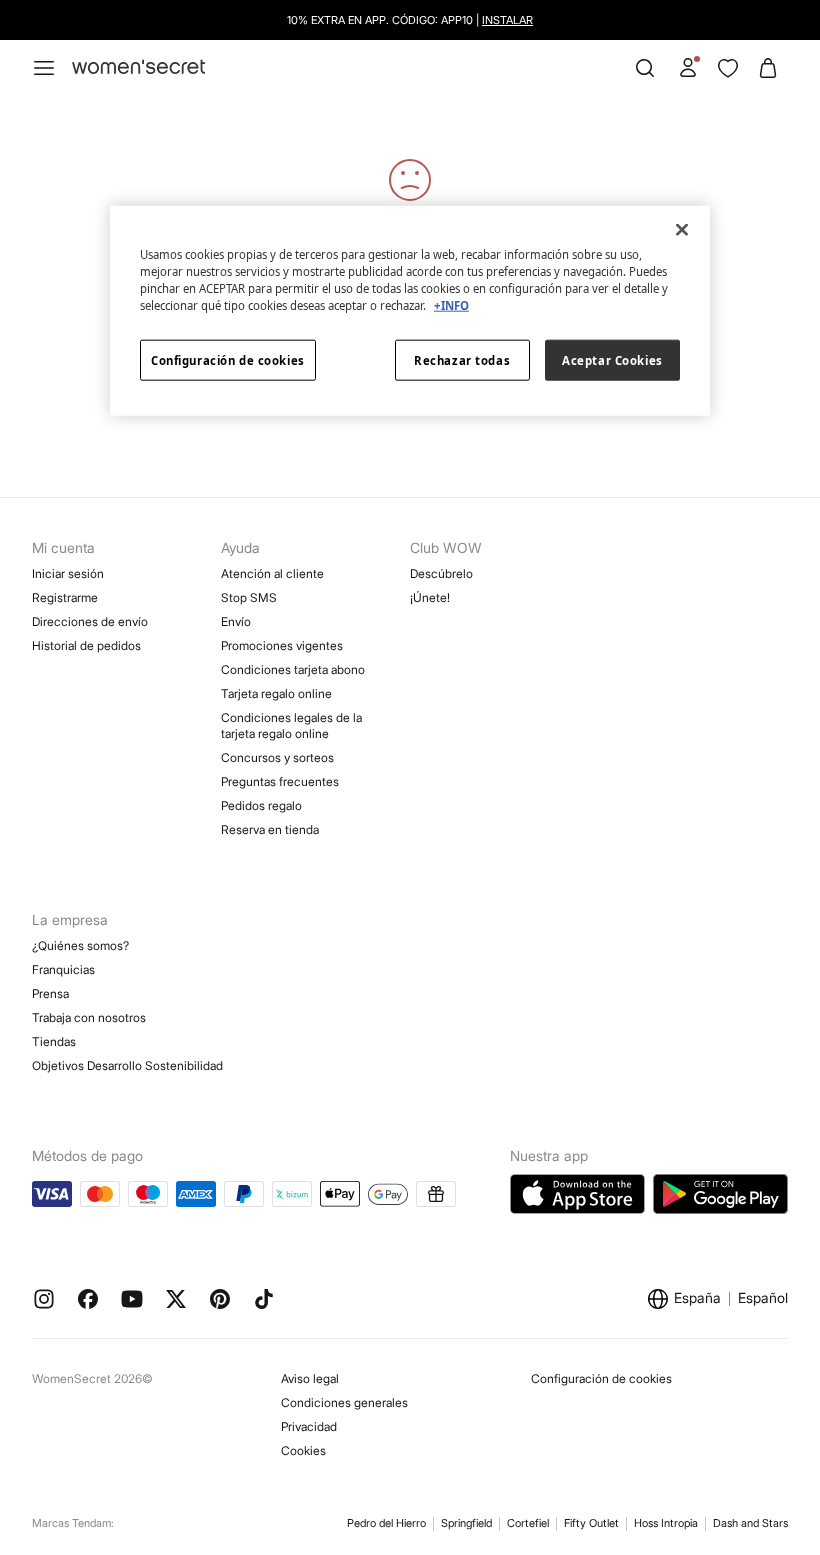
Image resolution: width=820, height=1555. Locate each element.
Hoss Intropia (666, 1523)
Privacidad (309, 1426)
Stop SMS (249, 597)
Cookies (303, 1450)
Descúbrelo (441, 573)
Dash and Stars (750, 1523)
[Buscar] (645, 68)
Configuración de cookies (601, 1378)
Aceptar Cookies (612, 359)
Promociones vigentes (282, 645)
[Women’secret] (138, 67)
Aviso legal (310, 1378)
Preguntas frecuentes (280, 781)
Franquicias (63, 969)
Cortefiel (528, 1523)
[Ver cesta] (768, 68)
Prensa (50, 993)
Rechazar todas (462, 359)
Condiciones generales (344, 1402)
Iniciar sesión (68, 573)
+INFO (451, 305)
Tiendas (54, 1041)
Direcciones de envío (90, 621)
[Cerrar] (682, 230)
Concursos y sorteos (277, 757)
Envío (236, 621)
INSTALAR (507, 20)
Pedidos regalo (261, 805)
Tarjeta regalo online (276, 693)
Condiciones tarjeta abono (293, 669)
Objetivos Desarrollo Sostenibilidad (127, 1065)
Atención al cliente (272, 573)
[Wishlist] (728, 68)
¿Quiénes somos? (80, 945)
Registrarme (65, 597)
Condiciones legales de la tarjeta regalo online (291, 725)
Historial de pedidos (86, 645)
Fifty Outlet (591, 1523)
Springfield (466, 1523)
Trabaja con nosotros (89, 1017)
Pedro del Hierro (386, 1523)
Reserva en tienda (270, 829)
